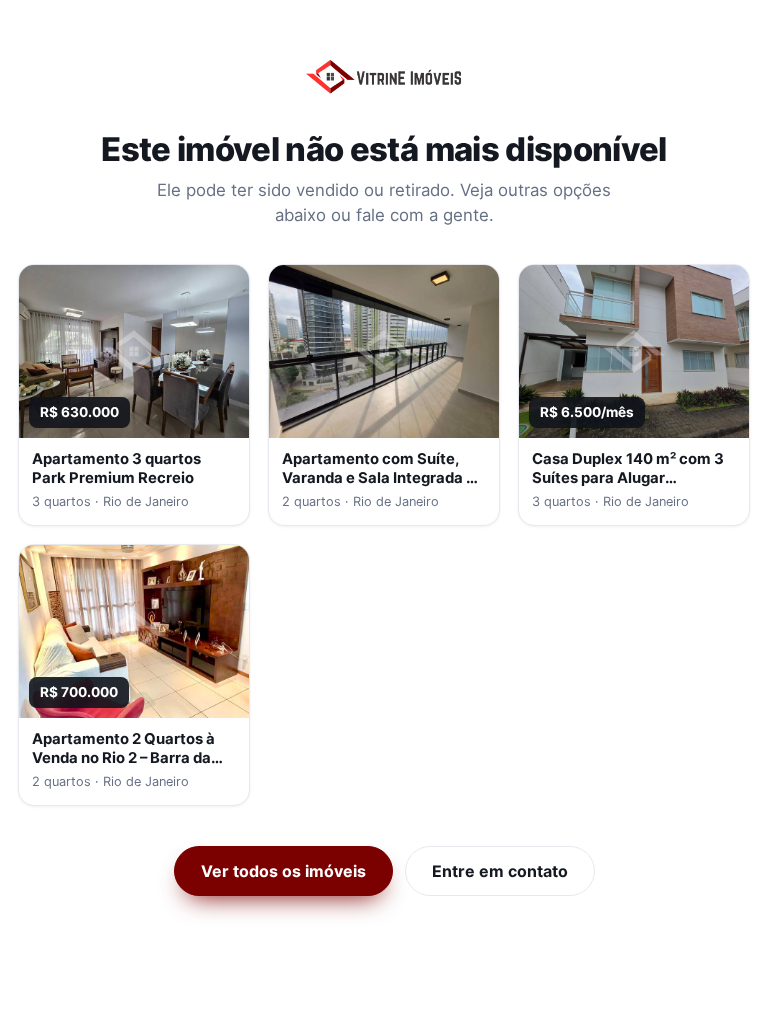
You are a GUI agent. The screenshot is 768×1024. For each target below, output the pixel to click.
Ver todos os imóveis (283, 871)
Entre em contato (500, 871)
